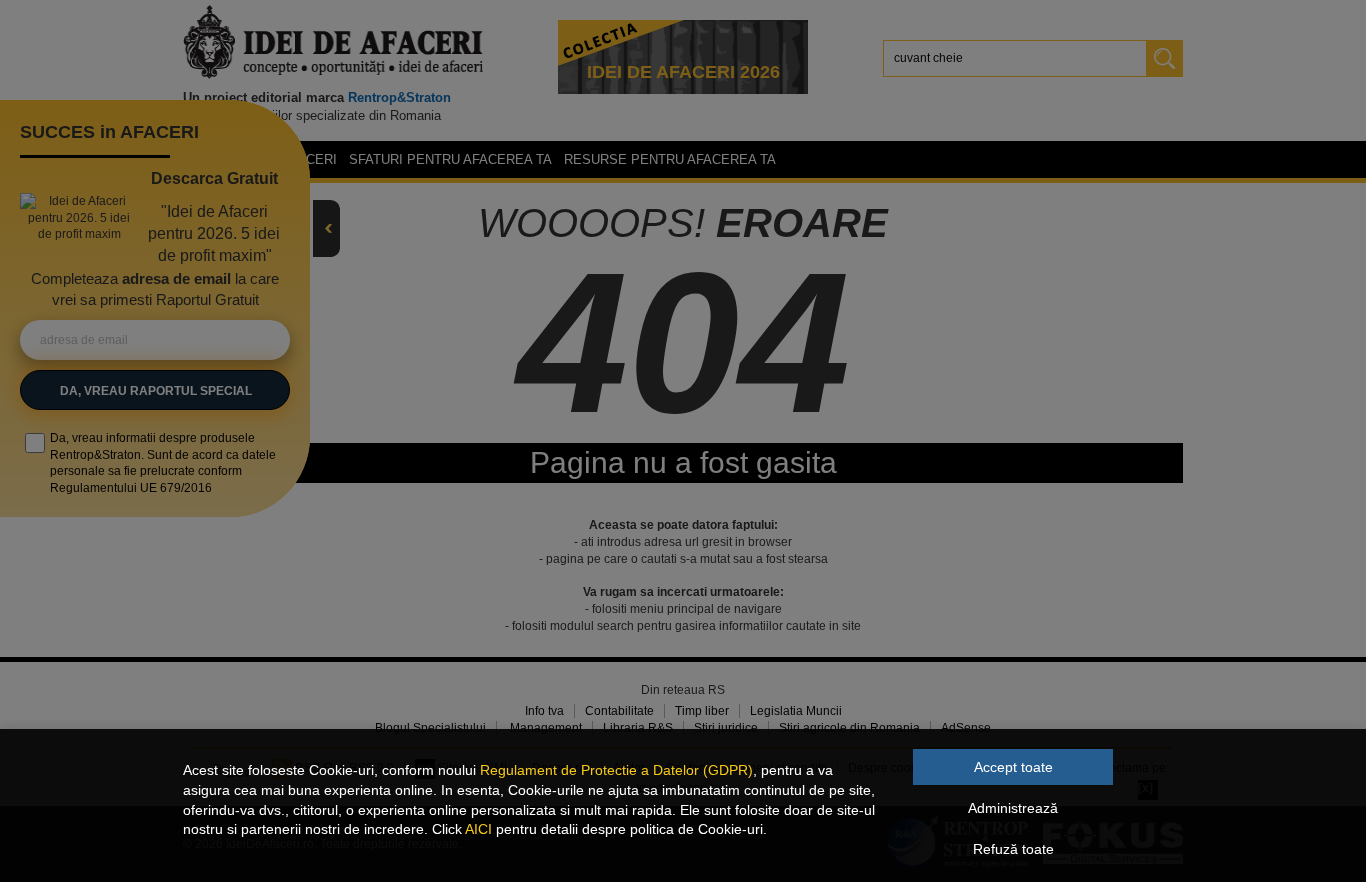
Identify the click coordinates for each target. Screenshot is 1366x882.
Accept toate (1013, 767)
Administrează (1013, 808)
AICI (478, 829)
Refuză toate (1013, 849)
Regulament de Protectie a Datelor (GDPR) (616, 770)
